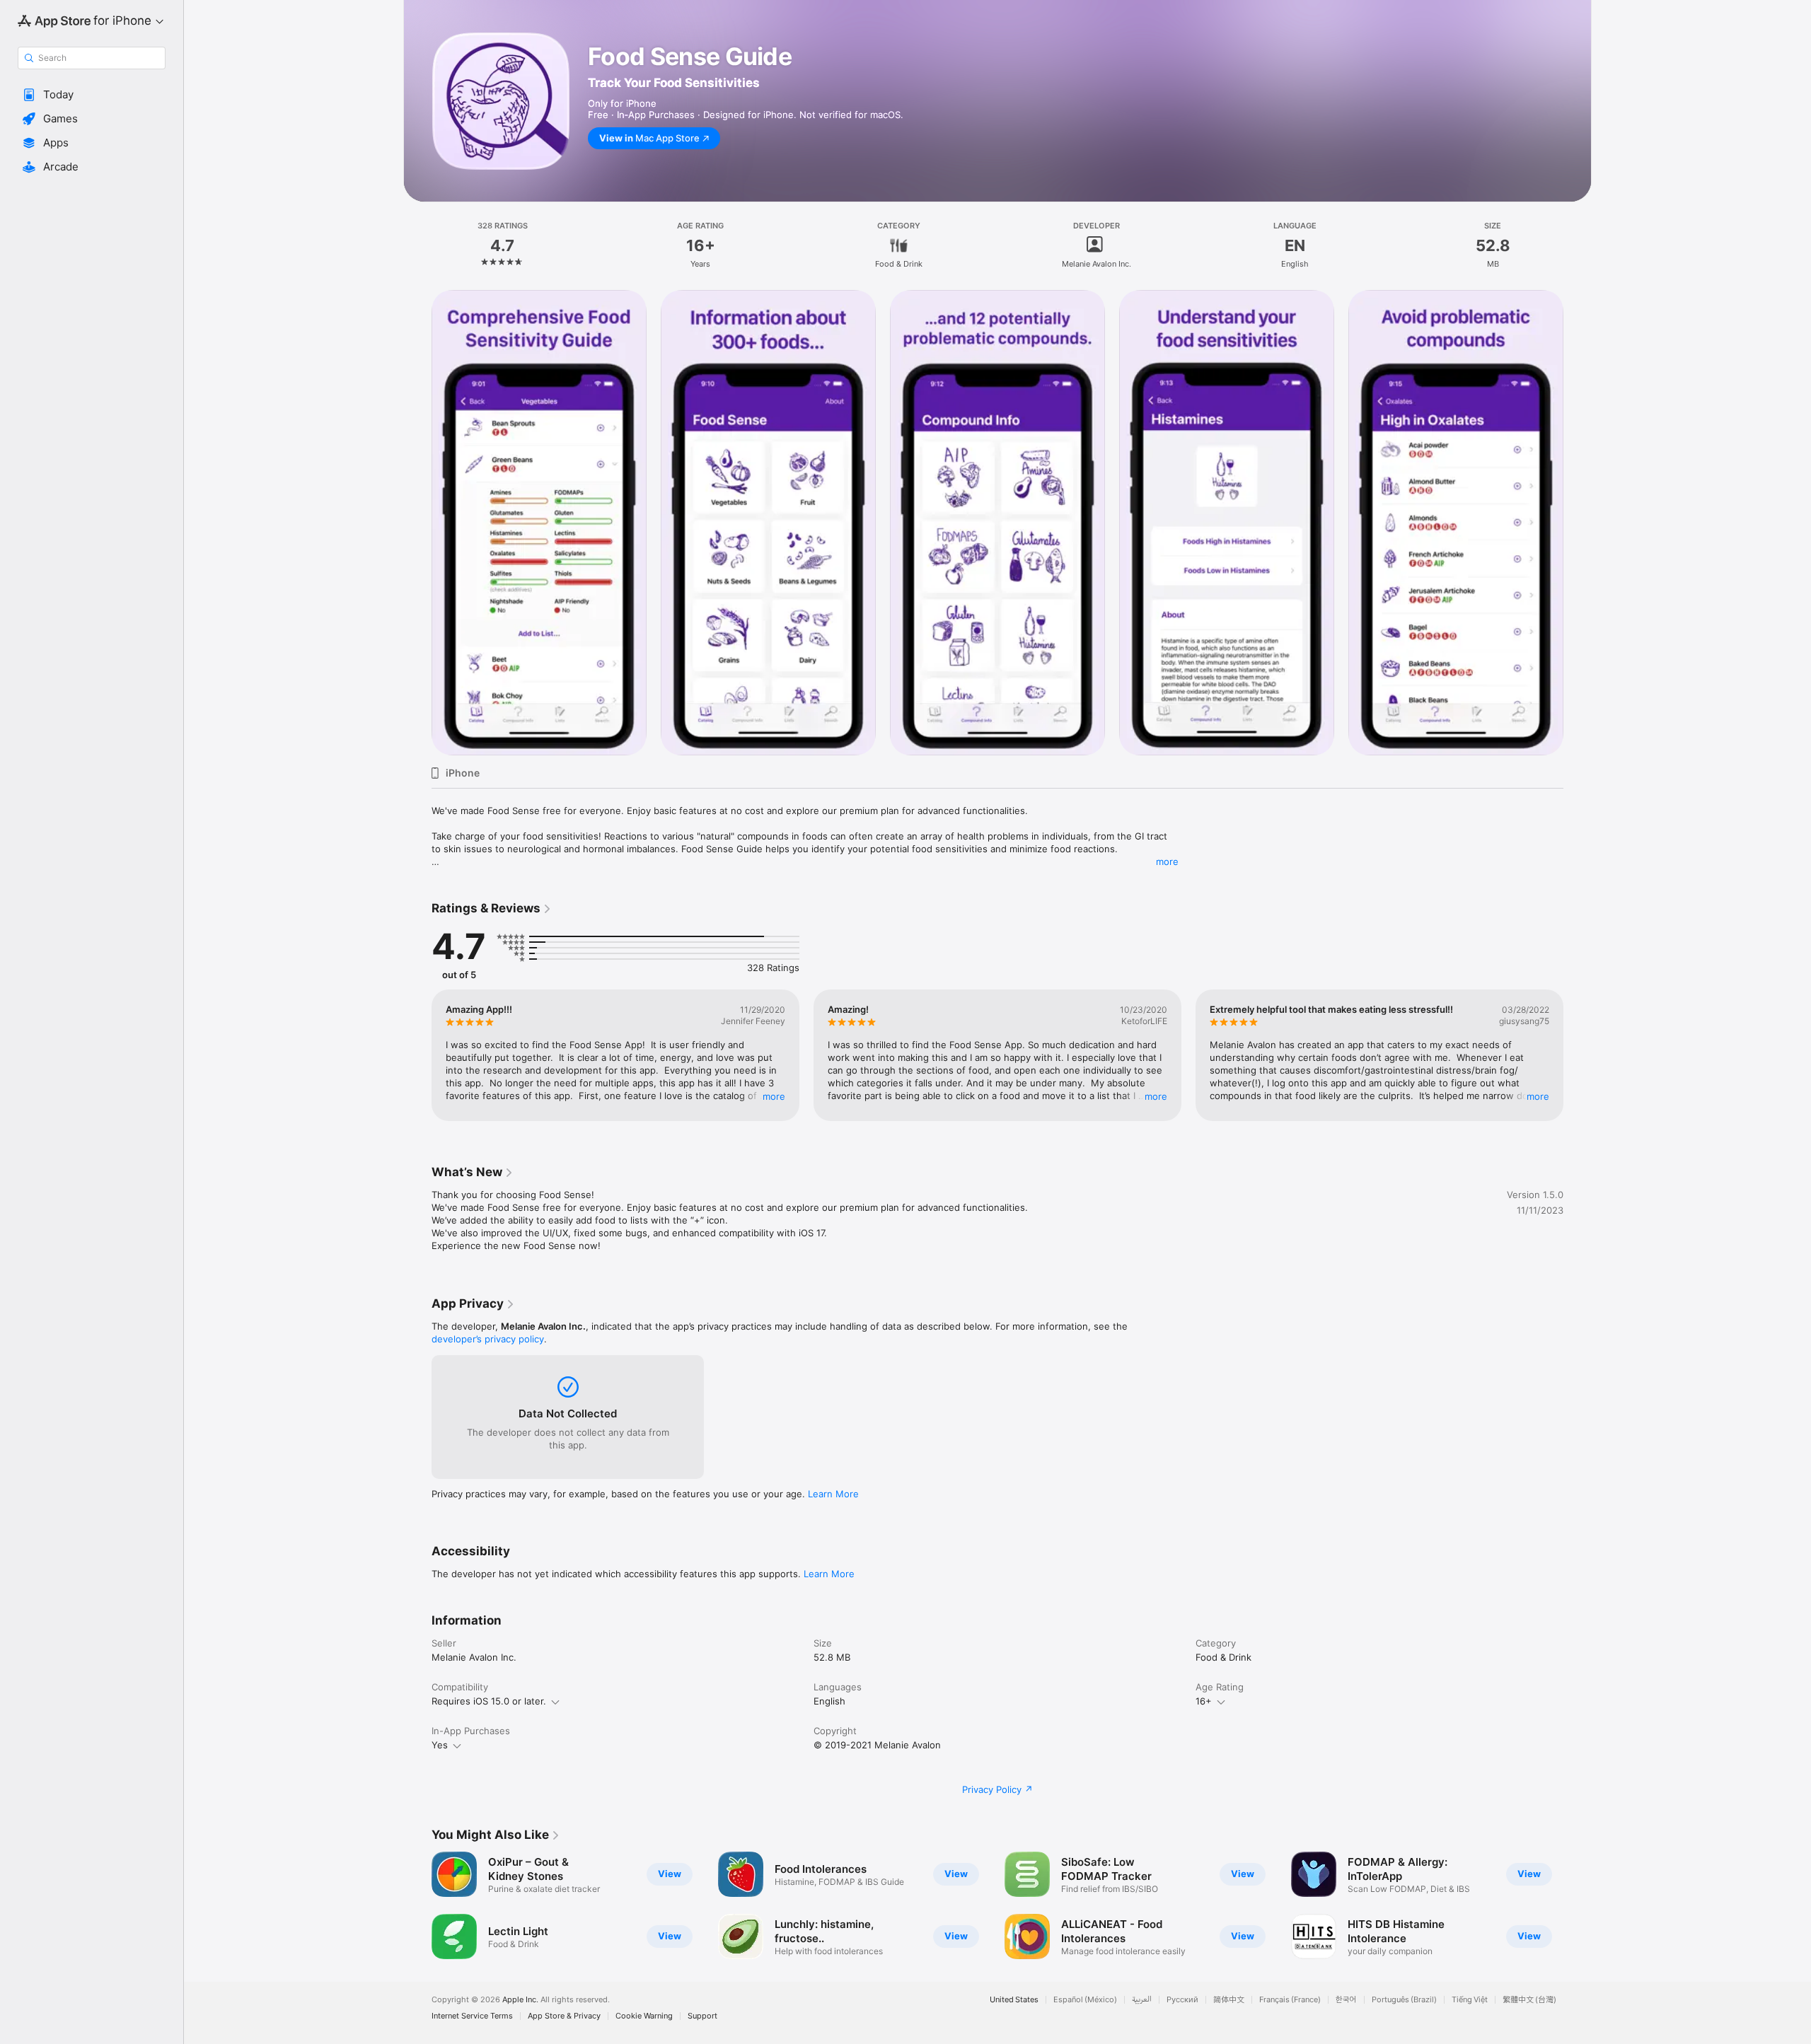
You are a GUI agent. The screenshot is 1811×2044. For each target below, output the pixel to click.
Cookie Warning (644, 2016)
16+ (1204, 1701)
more (1167, 861)
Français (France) (1290, 2000)
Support (702, 2016)
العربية (1142, 2000)
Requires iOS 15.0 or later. (489, 1701)
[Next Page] (1578, 523)
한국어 (1346, 2000)
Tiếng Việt (1470, 2000)
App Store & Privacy (564, 2016)
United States (1014, 2000)
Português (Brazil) (1404, 2000)
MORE (774, 1096)
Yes (440, 1745)
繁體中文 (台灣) (1529, 2000)
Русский (1182, 2000)
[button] (92, 95)
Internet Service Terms (472, 2016)
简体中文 (1229, 2000)
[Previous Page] (417, 523)
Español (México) (1085, 2000)
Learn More (833, 1494)
